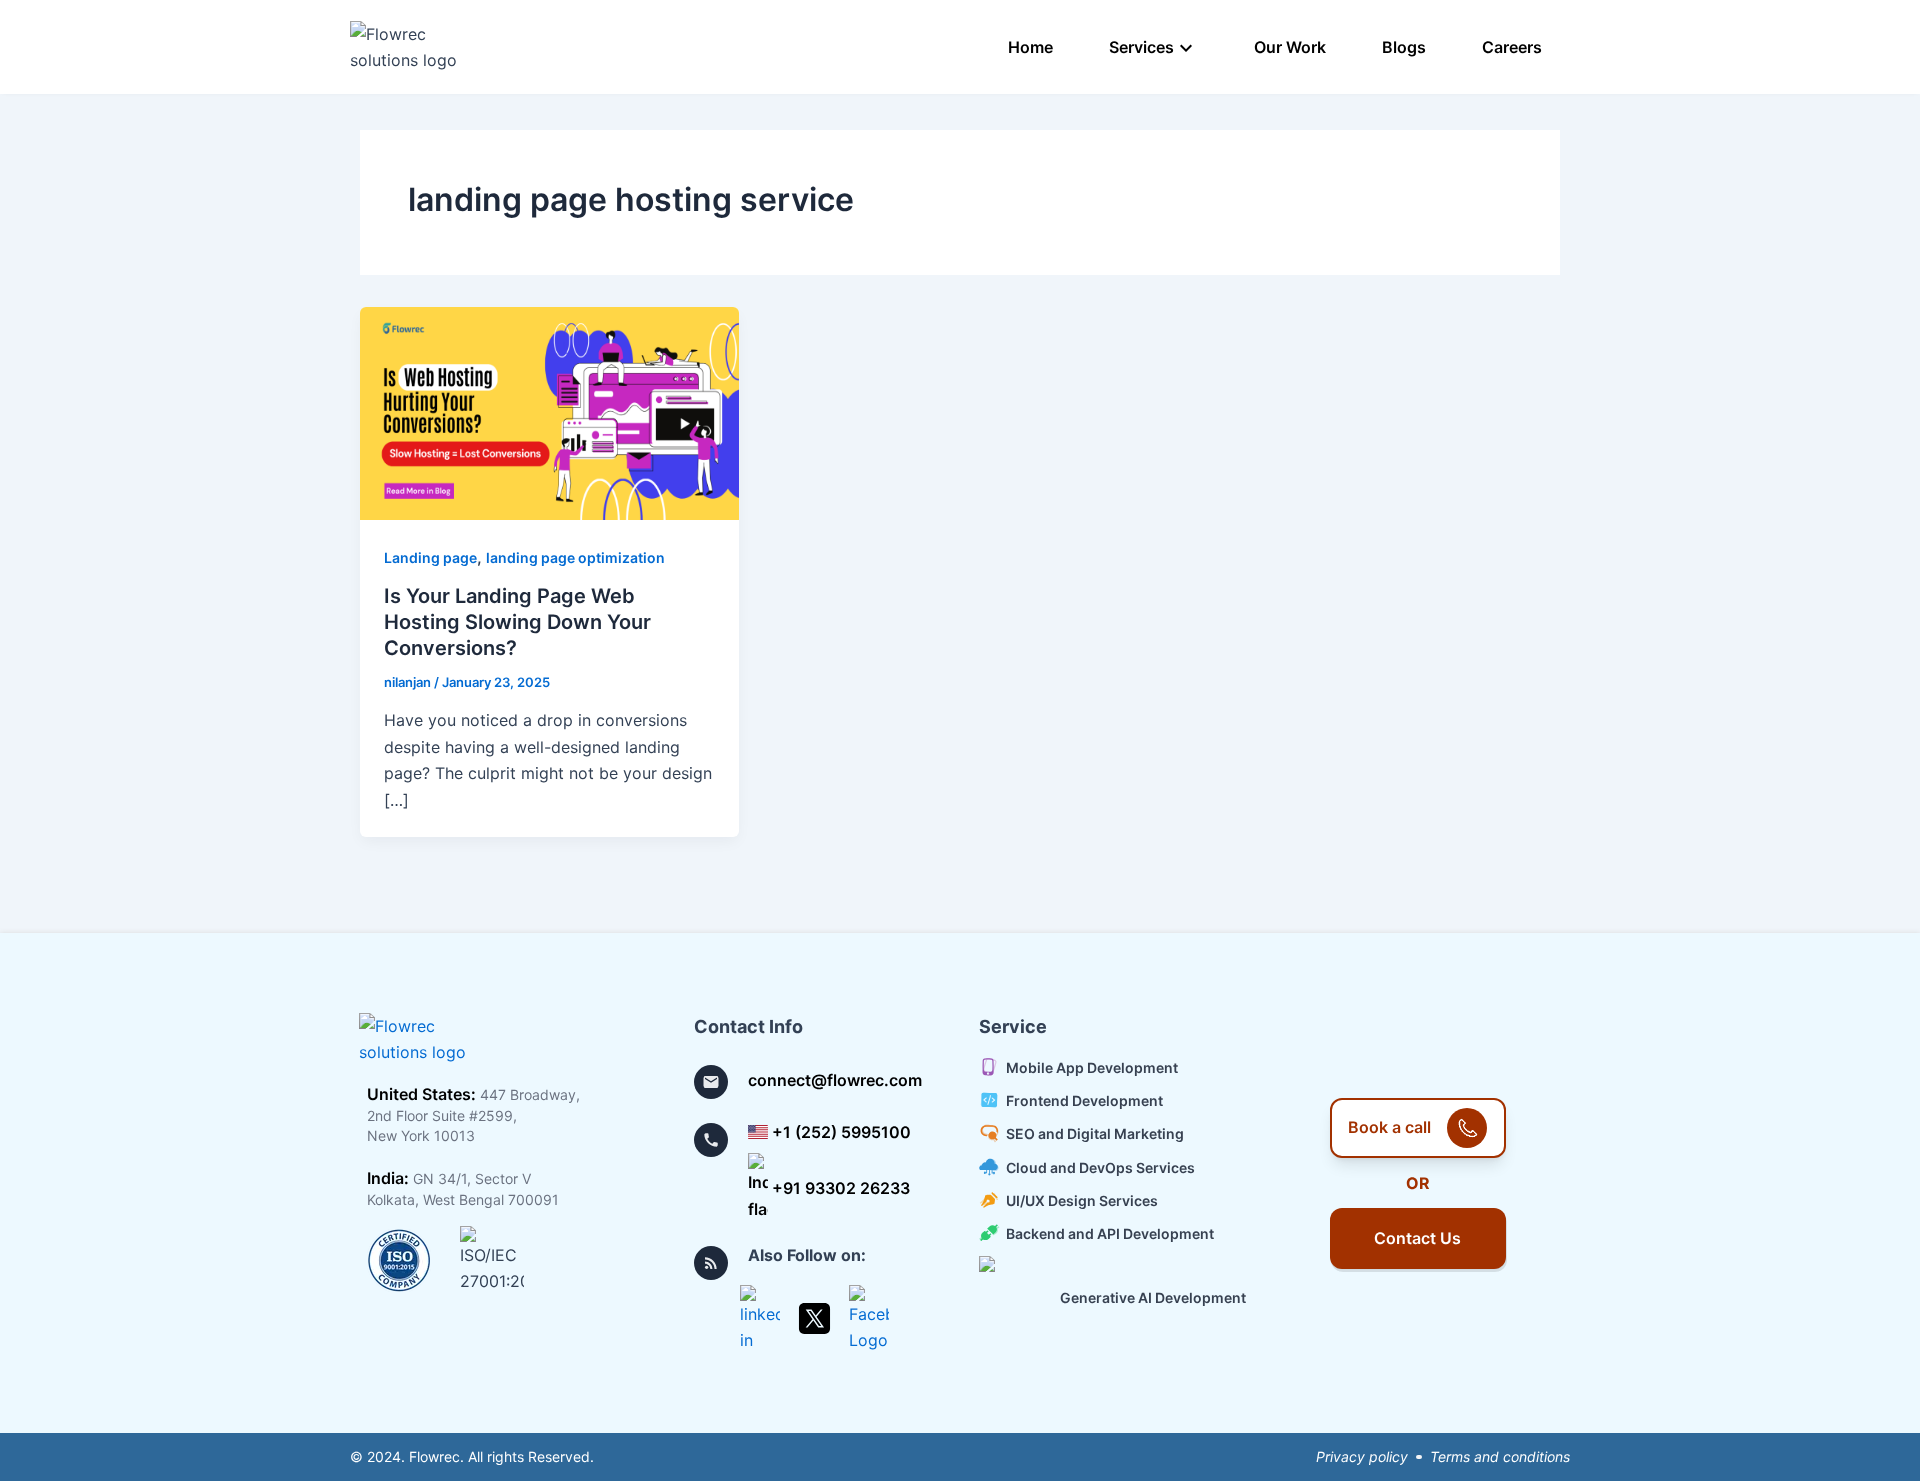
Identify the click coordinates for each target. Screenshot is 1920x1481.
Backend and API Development (1110, 1233)
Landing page (430, 557)
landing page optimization (575, 557)
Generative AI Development (1153, 1297)
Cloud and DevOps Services (1100, 1167)
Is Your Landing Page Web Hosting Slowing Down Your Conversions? (517, 622)
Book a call (1389, 1127)
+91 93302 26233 (841, 1188)
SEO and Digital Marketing (1095, 1134)
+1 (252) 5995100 (841, 1132)
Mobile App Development (1092, 1067)
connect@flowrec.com (835, 1080)
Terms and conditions (1500, 1456)
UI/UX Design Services (1082, 1200)
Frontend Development (1084, 1100)
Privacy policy (1362, 1456)
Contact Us (1417, 1238)
